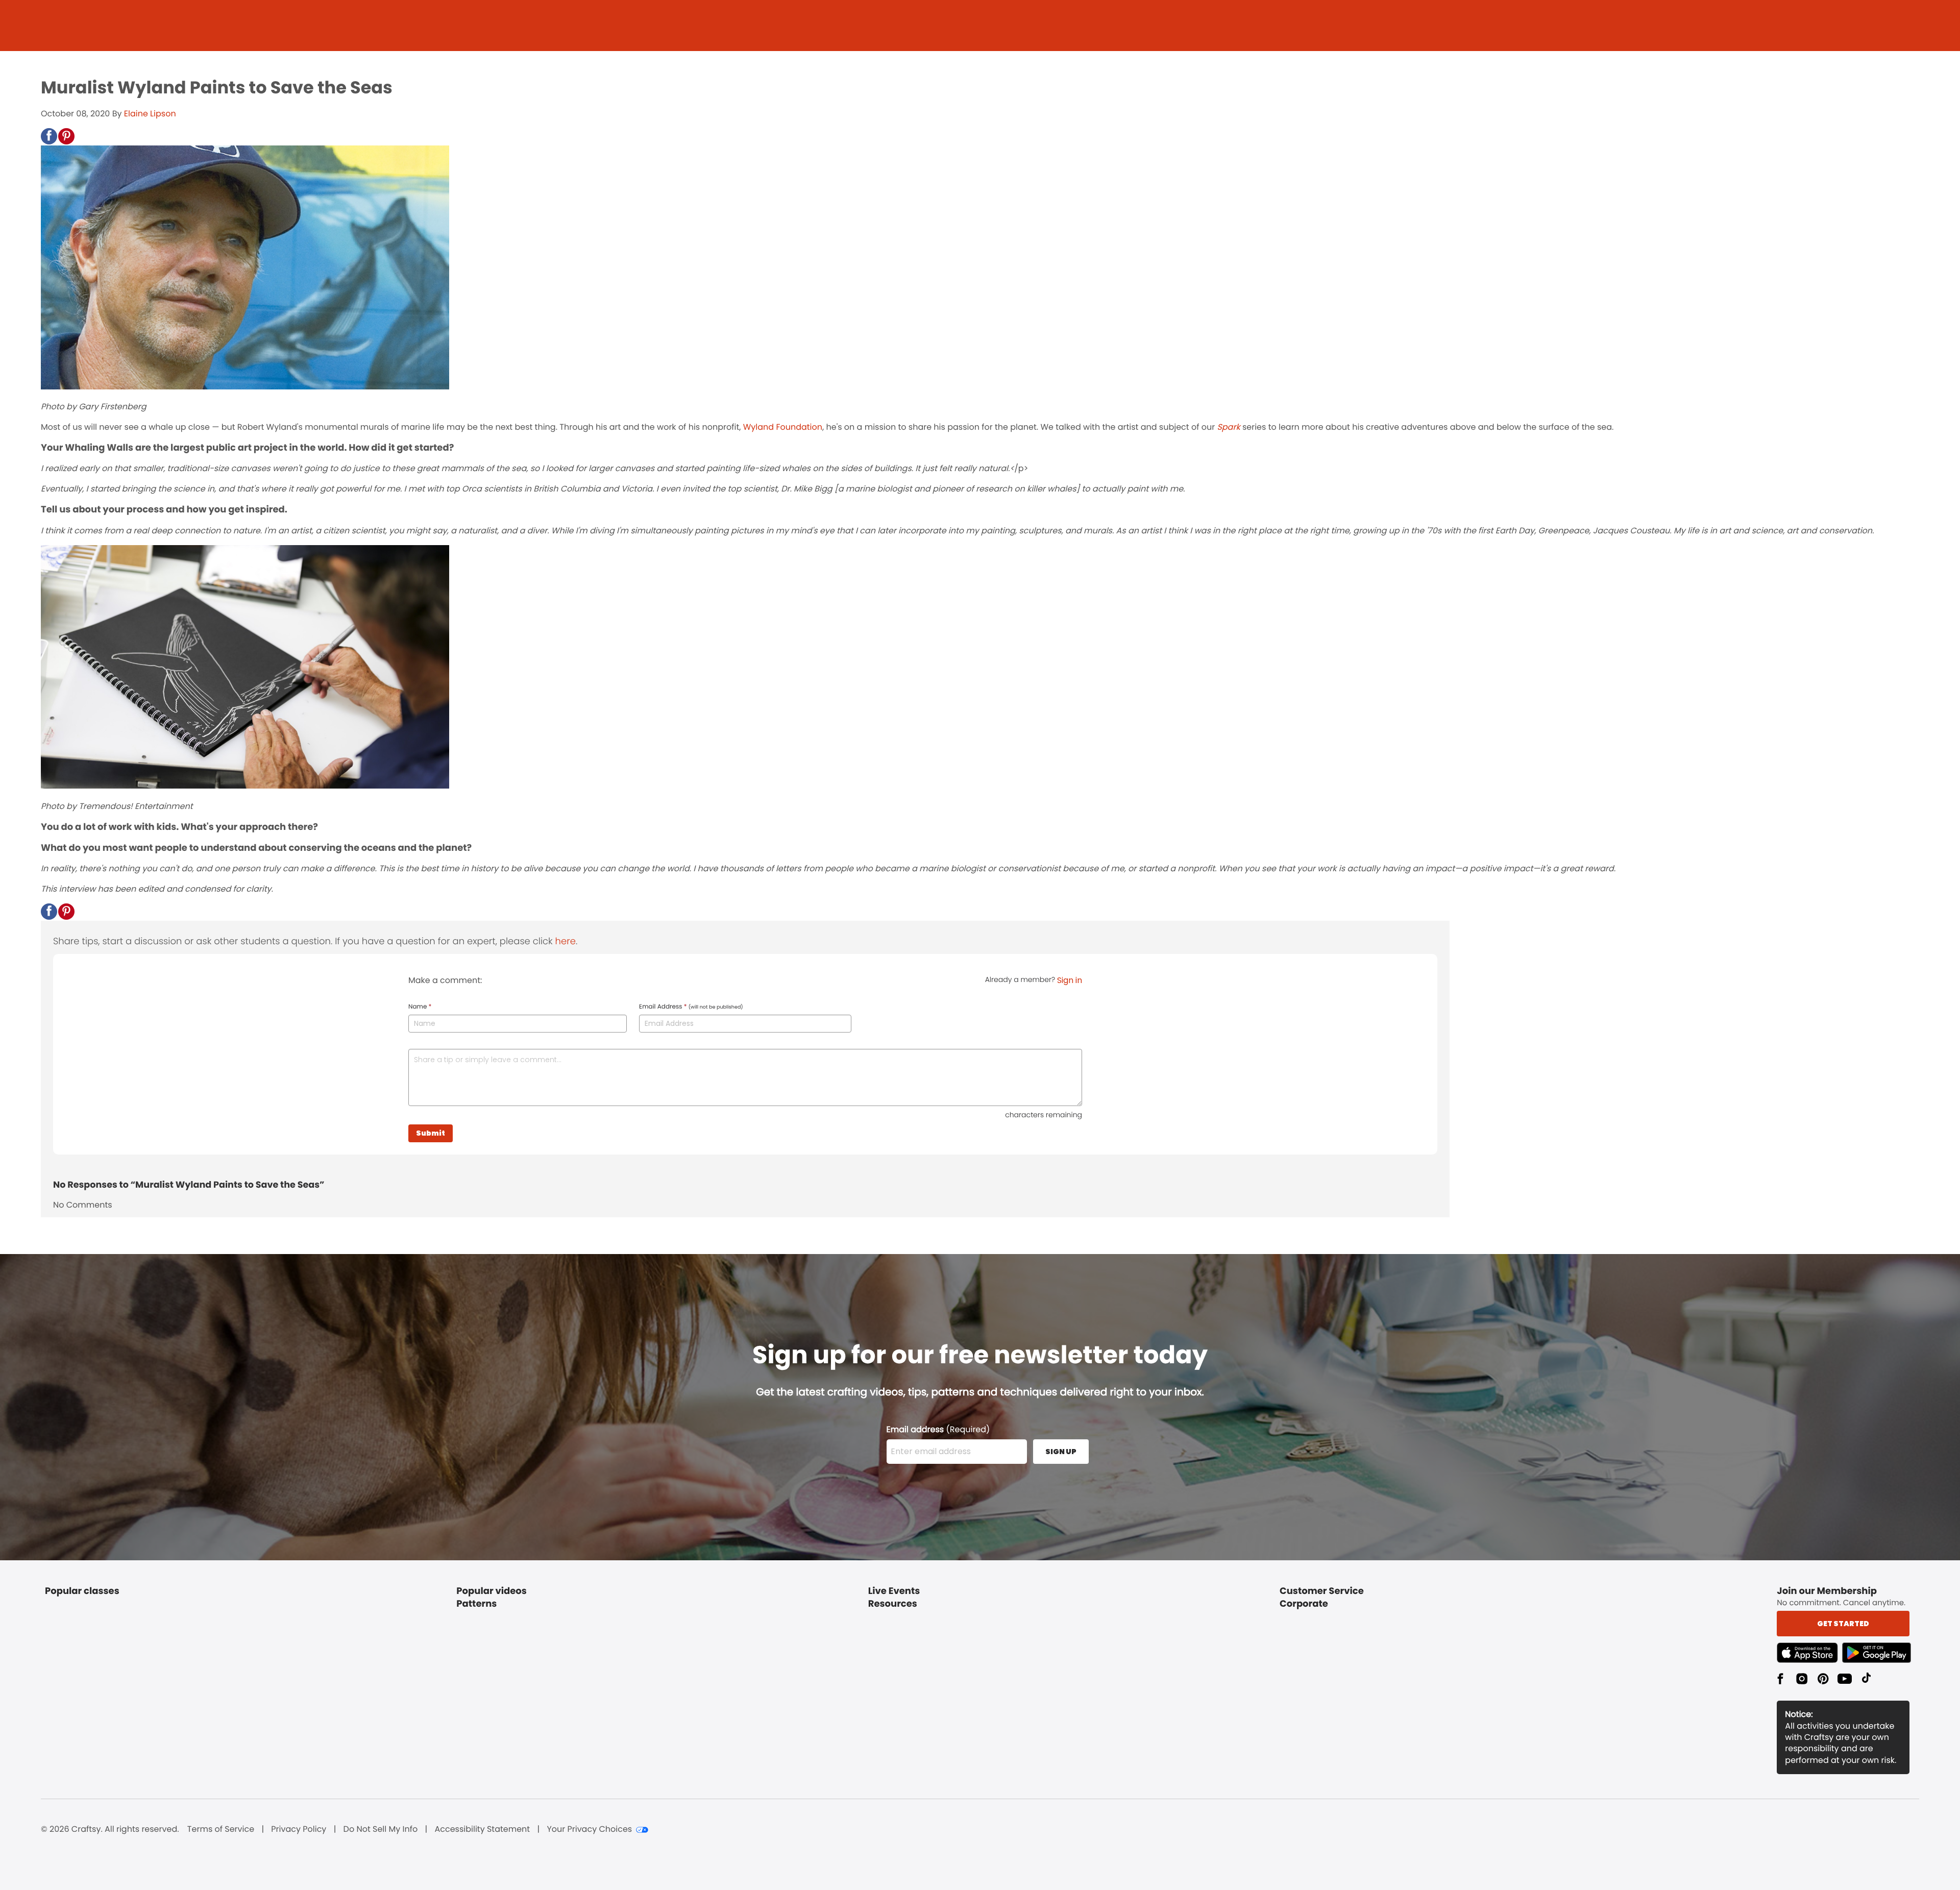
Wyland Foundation (783, 427)
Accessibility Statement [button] (482, 1829)
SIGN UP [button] (1061, 1452)
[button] (49, 136)
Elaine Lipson (150, 114)
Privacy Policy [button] (299, 1829)
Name (420, 1007)
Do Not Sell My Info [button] (381, 1829)
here (566, 941)
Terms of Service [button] (221, 1829)
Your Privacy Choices (589, 1829)
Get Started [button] (1843, 1624)
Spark (1228, 427)
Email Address (691, 1007)
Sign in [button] (1070, 980)
